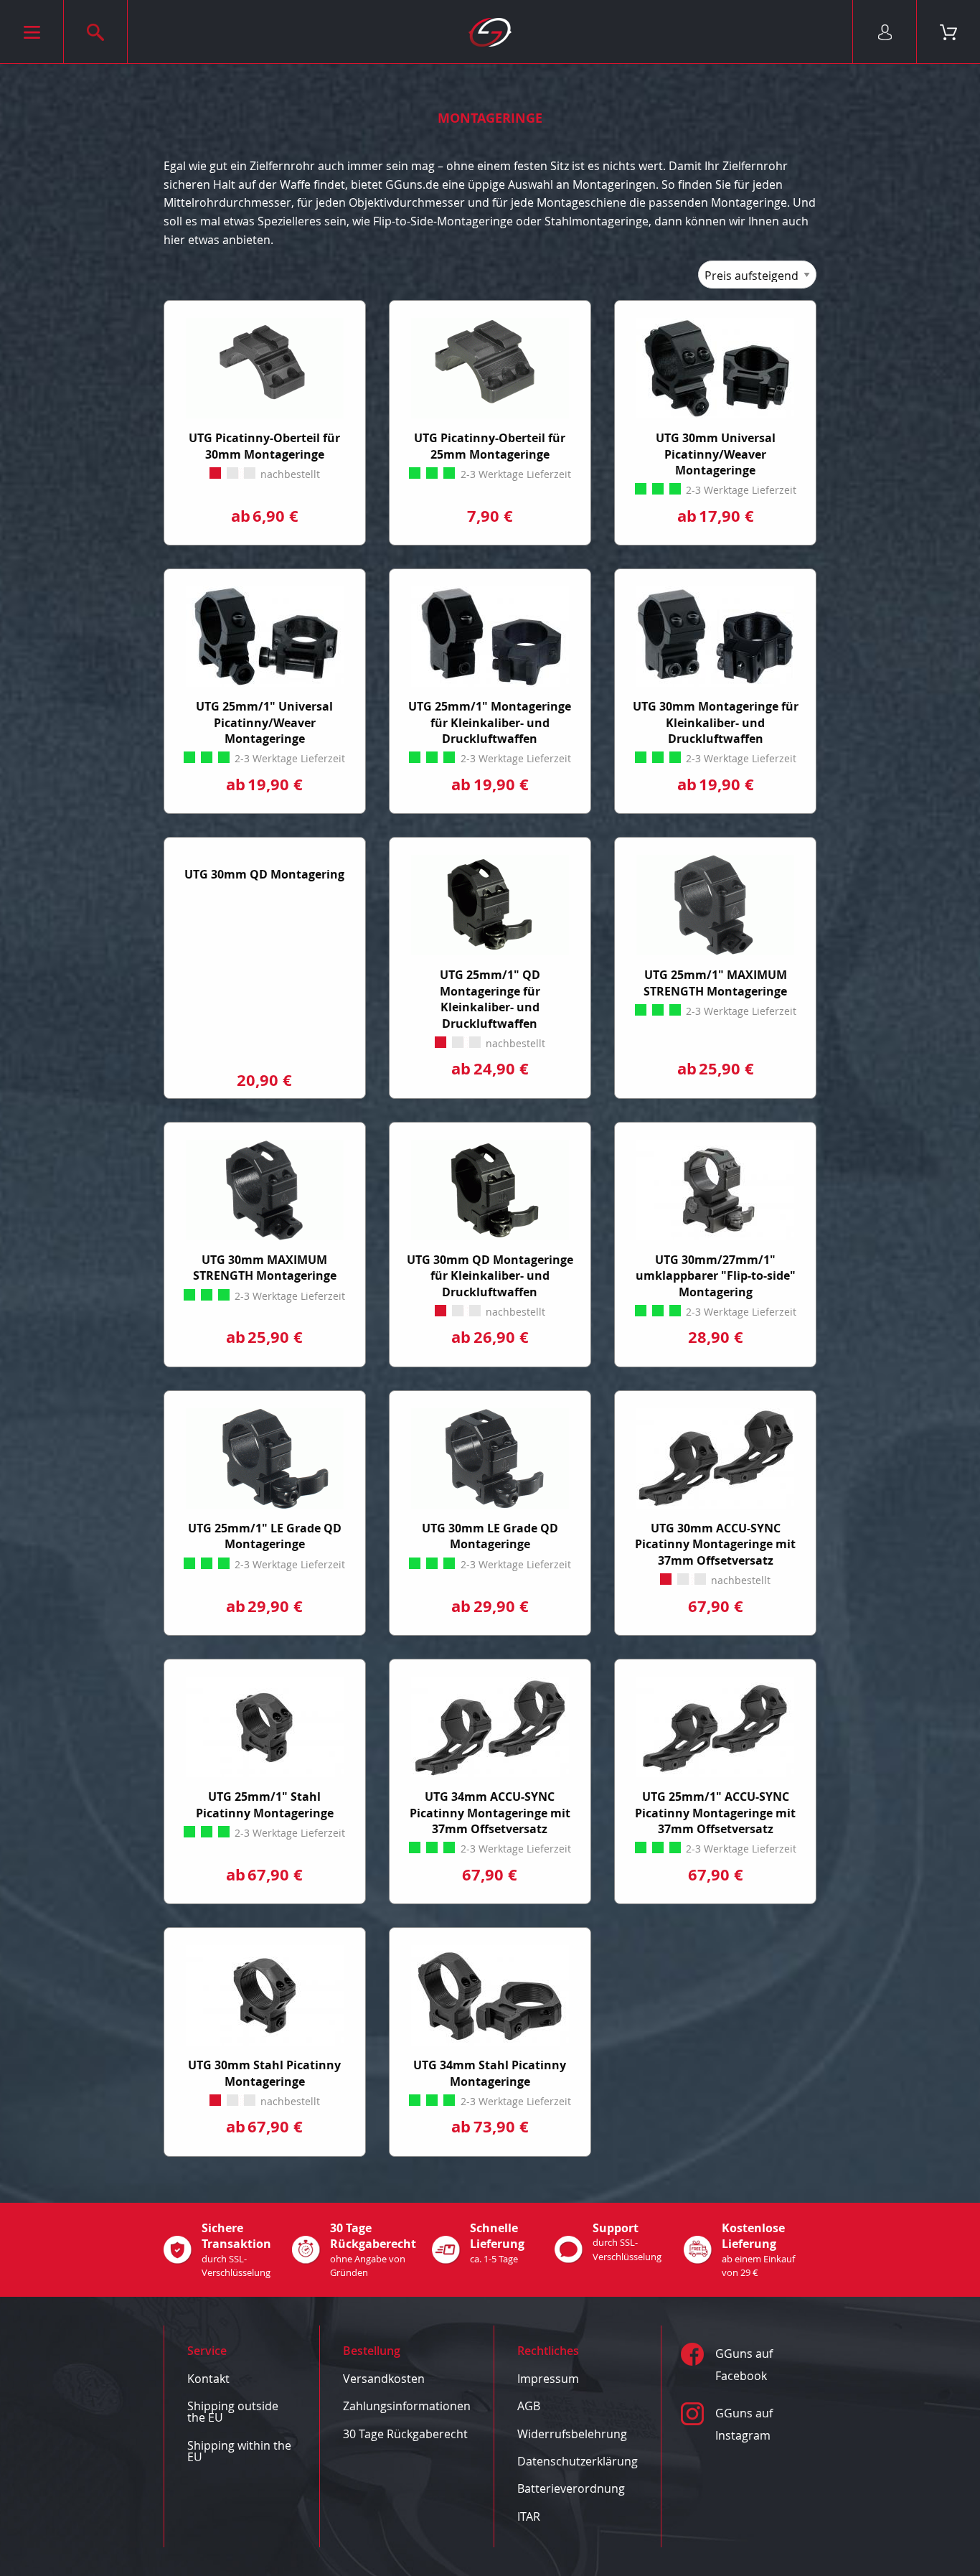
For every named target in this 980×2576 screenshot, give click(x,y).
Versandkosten (384, 2379)
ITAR (529, 2516)
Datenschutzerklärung (578, 2461)
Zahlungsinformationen (407, 2406)
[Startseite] (490, 32)
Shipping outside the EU (233, 2412)
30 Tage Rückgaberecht (405, 2434)
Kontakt (208, 2379)
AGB (529, 2406)
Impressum (548, 2379)
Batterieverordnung (571, 2488)
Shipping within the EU (239, 2451)
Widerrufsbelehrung (572, 2434)
